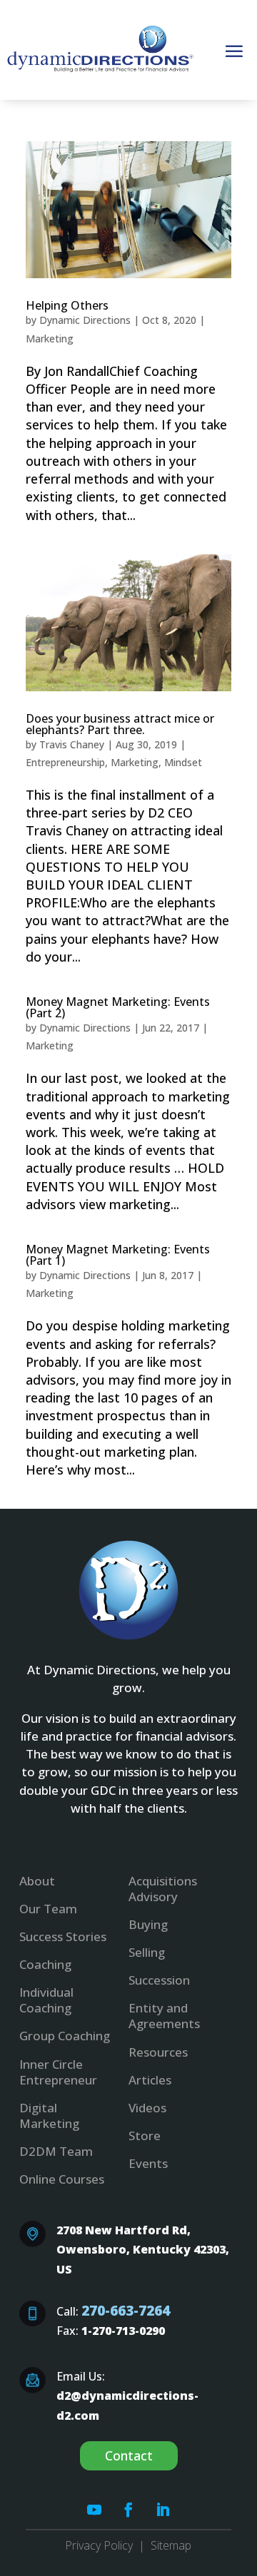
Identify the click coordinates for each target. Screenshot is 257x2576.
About (37, 1881)
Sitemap (171, 2545)
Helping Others (67, 305)
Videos (147, 2108)
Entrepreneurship (65, 762)
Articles (150, 2080)
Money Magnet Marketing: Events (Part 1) (118, 1255)
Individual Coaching (46, 2000)
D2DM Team (56, 2151)
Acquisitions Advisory (163, 1889)
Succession (159, 1980)
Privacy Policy (99, 2545)
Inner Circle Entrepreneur (58, 2072)
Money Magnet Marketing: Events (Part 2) (118, 1007)
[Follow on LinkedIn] (163, 2510)
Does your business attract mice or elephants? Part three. (120, 724)
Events (148, 2163)
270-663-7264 (126, 2310)
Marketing (50, 338)
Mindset (183, 762)
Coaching (45, 1964)
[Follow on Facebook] (128, 2510)
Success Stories (63, 1936)
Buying (148, 1924)
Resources (158, 2052)
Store (145, 2135)
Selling (147, 1952)
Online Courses (62, 2179)
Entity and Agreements (164, 2016)
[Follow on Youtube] (94, 2510)
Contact (129, 2455)
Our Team (48, 1909)
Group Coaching (65, 2036)
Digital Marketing (49, 2116)
